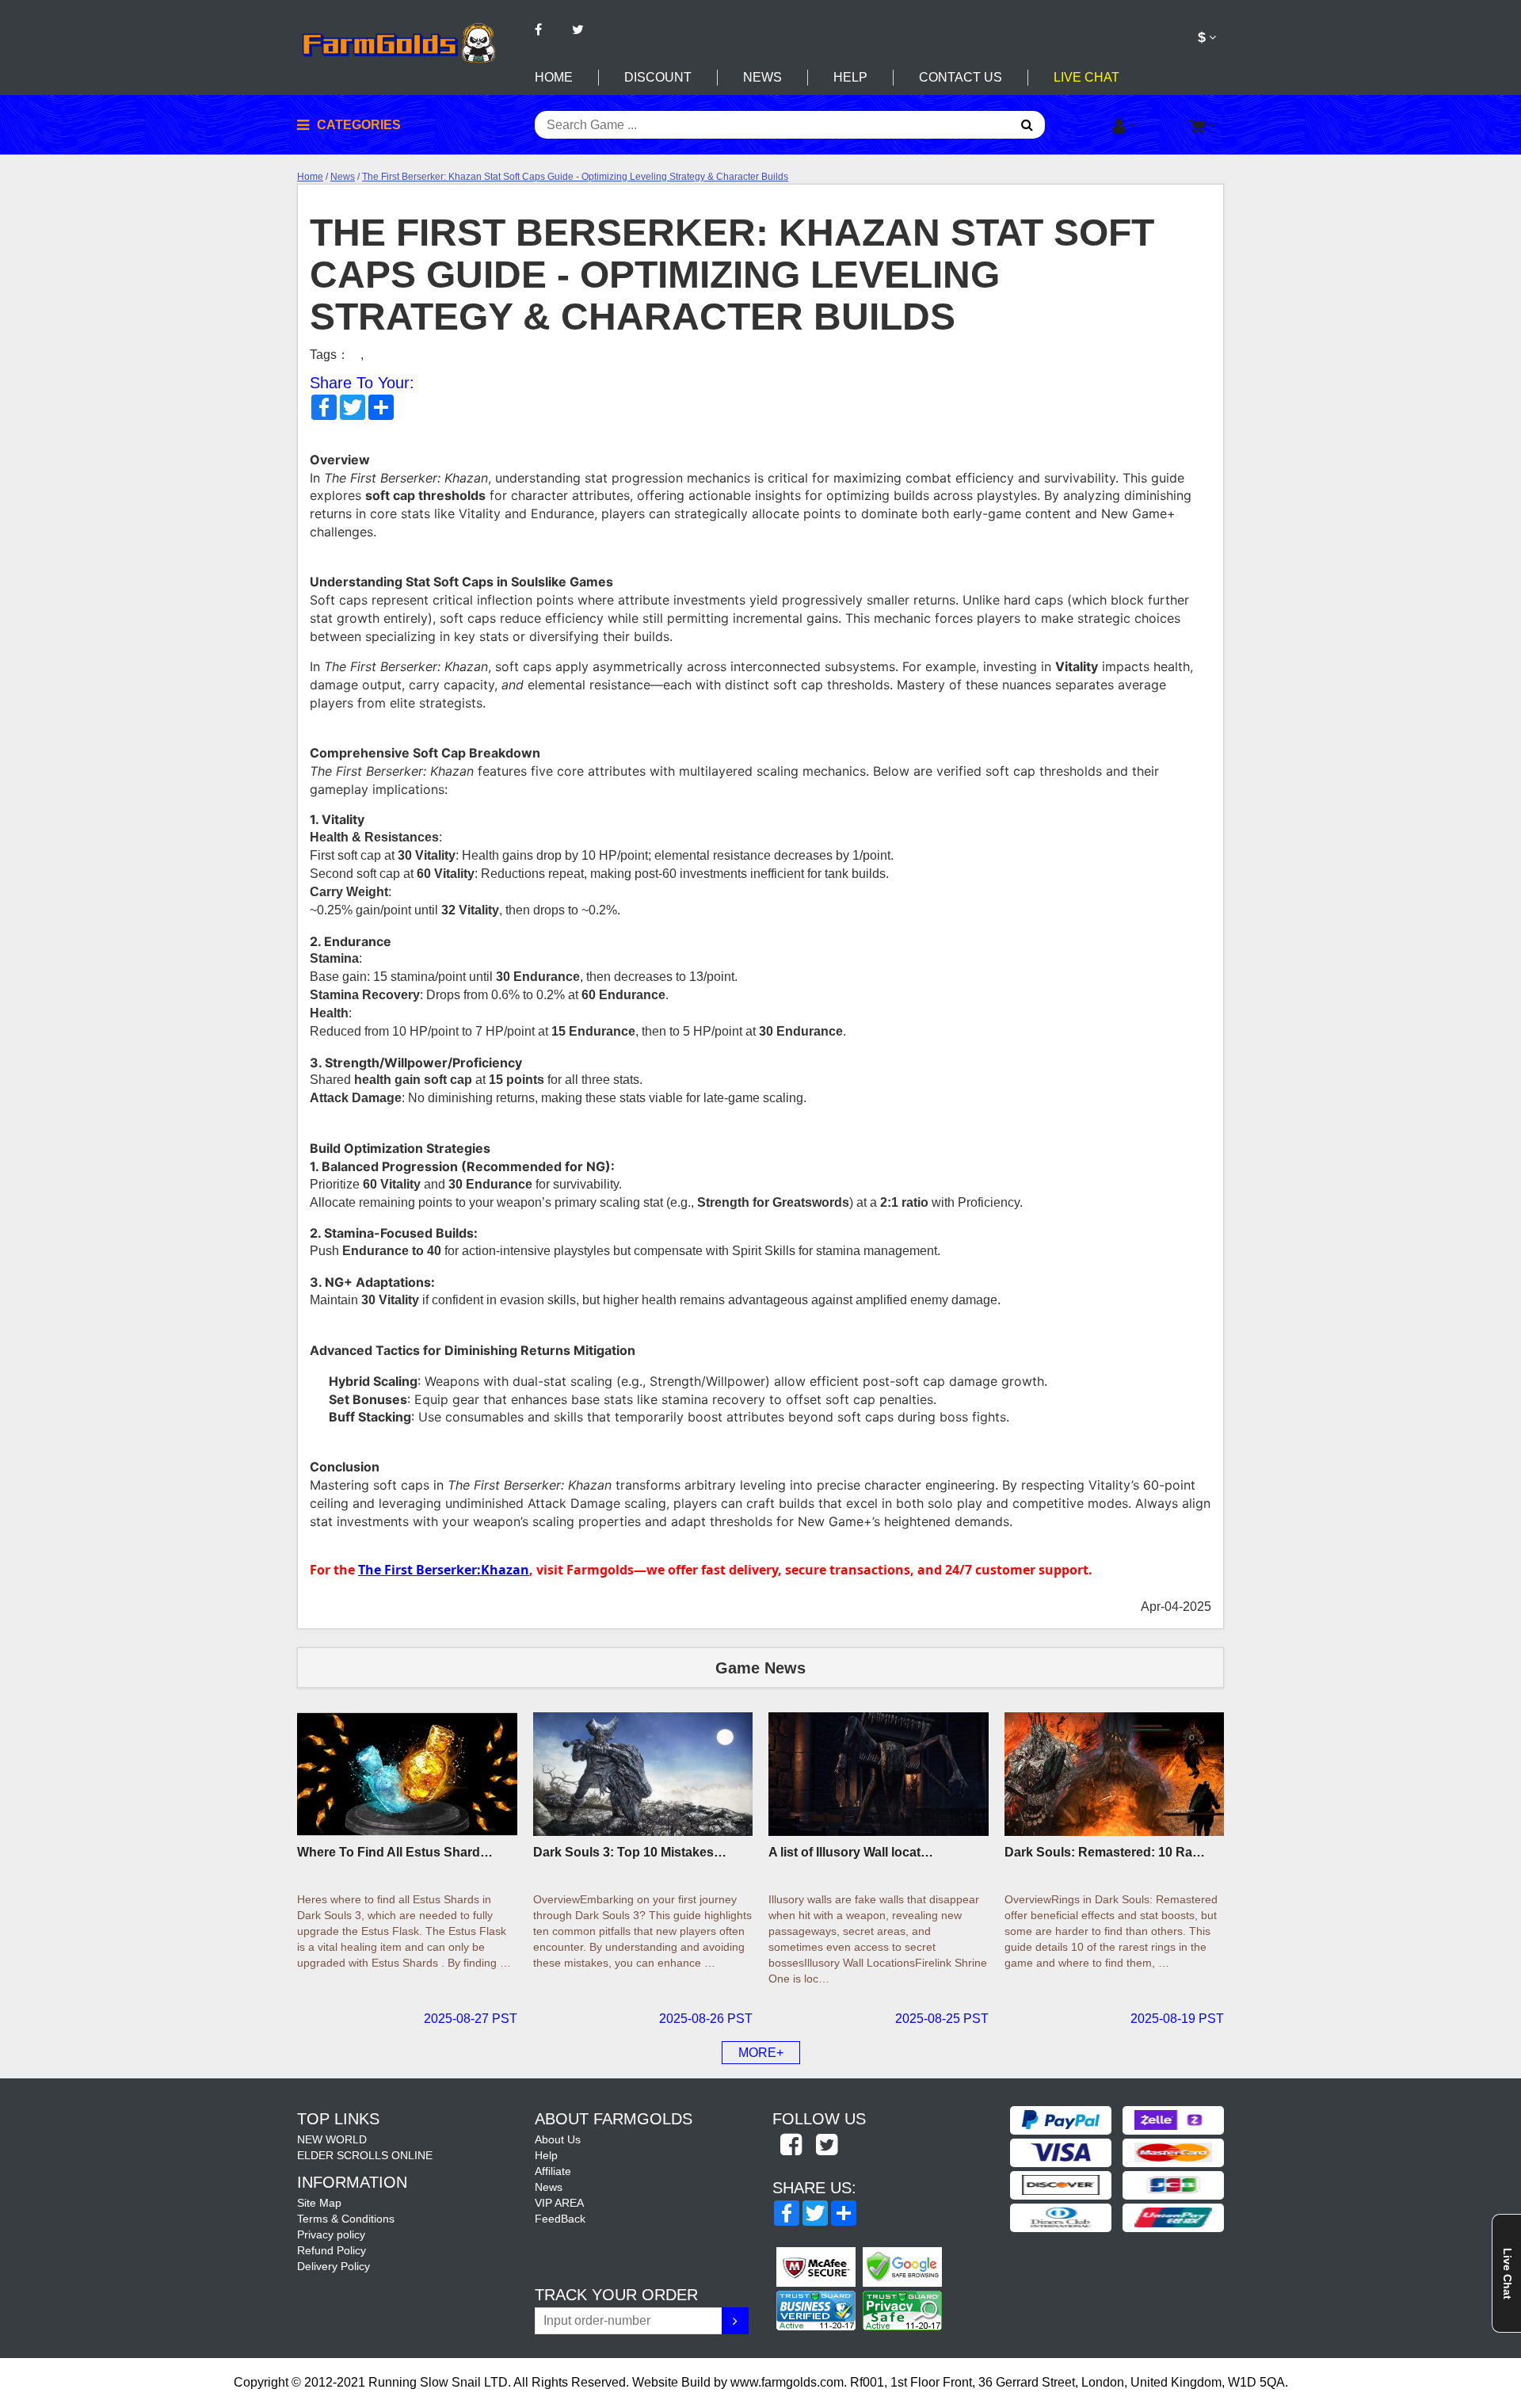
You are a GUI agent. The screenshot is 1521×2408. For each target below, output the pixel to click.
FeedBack (560, 2219)
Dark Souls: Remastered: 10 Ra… (1105, 1852)
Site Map (319, 2203)
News (762, 77)
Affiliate (553, 2171)
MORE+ (761, 2053)
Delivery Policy (334, 2266)
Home (554, 77)
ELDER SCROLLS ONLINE (365, 2155)
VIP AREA (559, 2203)
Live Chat (1086, 77)
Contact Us (961, 77)
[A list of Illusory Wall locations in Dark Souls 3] (879, 1774)
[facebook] (791, 2146)
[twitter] (826, 2146)
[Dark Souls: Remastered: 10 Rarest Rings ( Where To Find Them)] (1115, 1774)
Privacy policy (331, 2234)
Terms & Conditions (346, 2219)
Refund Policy (332, 2250)
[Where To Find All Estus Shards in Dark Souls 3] (407, 1774)
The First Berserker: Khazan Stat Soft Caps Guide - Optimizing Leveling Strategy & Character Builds (575, 177)
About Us (558, 2139)
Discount (658, 77)
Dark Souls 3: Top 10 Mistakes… (630, 1852)
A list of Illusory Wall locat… (851, 1852)
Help (850, 77)
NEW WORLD (332, 2139)
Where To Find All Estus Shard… (395, 1852)
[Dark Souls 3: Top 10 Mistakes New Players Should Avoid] (643, 1774)
